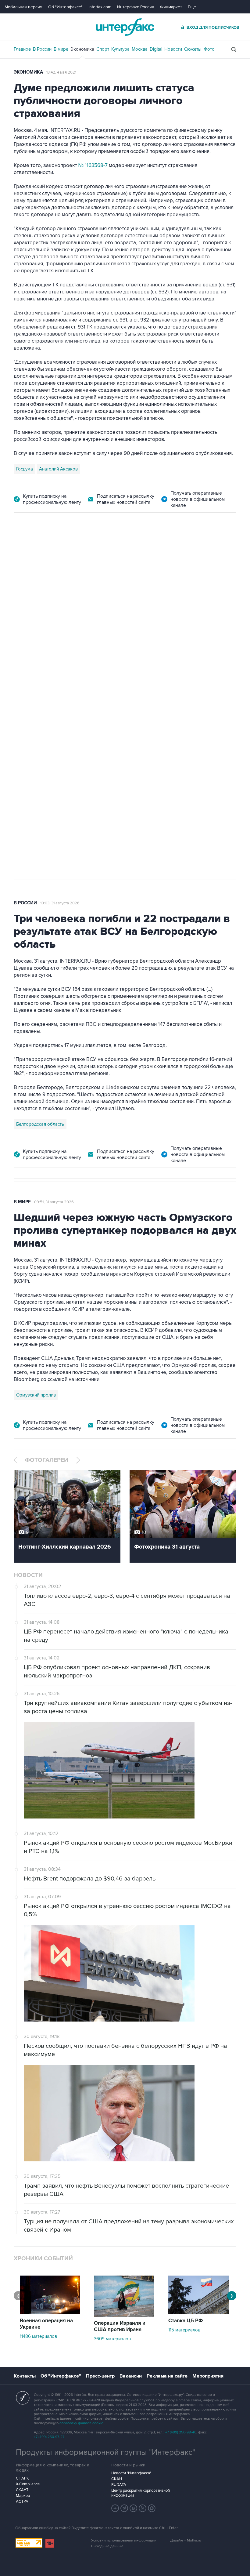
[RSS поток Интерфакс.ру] (143, 2508)
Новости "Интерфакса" (131, 2473)
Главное (22, 49)
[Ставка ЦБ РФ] (198, 2313)
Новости (173, 49)
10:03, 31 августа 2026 (60, 903)
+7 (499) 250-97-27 (49, 2437)
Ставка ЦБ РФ (186, 2321)
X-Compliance (28, 2484)
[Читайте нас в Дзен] (115, 2508)
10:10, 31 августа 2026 (59, 547)
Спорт (103, 49)
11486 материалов (38, 2336)
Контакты (25, 2376)
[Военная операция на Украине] (50, 2313)
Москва (140, 49)
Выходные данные (107, 2546)
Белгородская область (40, 1124)
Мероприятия (208, 2376)
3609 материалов (112, 2339)
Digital (156, 49)
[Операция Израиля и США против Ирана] (124, 2315)
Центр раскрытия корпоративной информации (141, 2493)
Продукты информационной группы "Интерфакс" (105, 2452)
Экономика (82, 49)
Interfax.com (100, 7)
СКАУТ (22, 2490)
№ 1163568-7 (93, 165)
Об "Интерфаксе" (65, 7)
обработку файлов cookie (81, 2423)
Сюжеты (193, 49)
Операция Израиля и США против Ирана (120, 2326)
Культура (120, 49)
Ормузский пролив (36, 1395)
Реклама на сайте (167, 2376)
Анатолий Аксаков (58, 469)
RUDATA (119, 2485)
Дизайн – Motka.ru (186, 2540)
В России (42, 49)
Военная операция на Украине (46, 2324)
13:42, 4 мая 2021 (61, 72)
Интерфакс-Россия (136, 7)
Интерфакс (125, 27)
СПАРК (22, 2478)
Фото (209, 49)
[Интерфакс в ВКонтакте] (134, 2508)
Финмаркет (171, 7)
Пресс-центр (100, 2376)
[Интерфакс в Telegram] (124, 2508)
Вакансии (131, 2376)
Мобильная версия (23, 7)
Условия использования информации (124, 2540)
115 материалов (184, 2330)
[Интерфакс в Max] (152, 2508)
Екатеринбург (31, 692)
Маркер (23, 2496)
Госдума (25, 469)
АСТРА (22, 2502)
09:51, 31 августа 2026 (54, 1202)
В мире (61, 49)
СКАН (117, 2479)
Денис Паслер (66, 692)
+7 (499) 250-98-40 (181, 2432)
